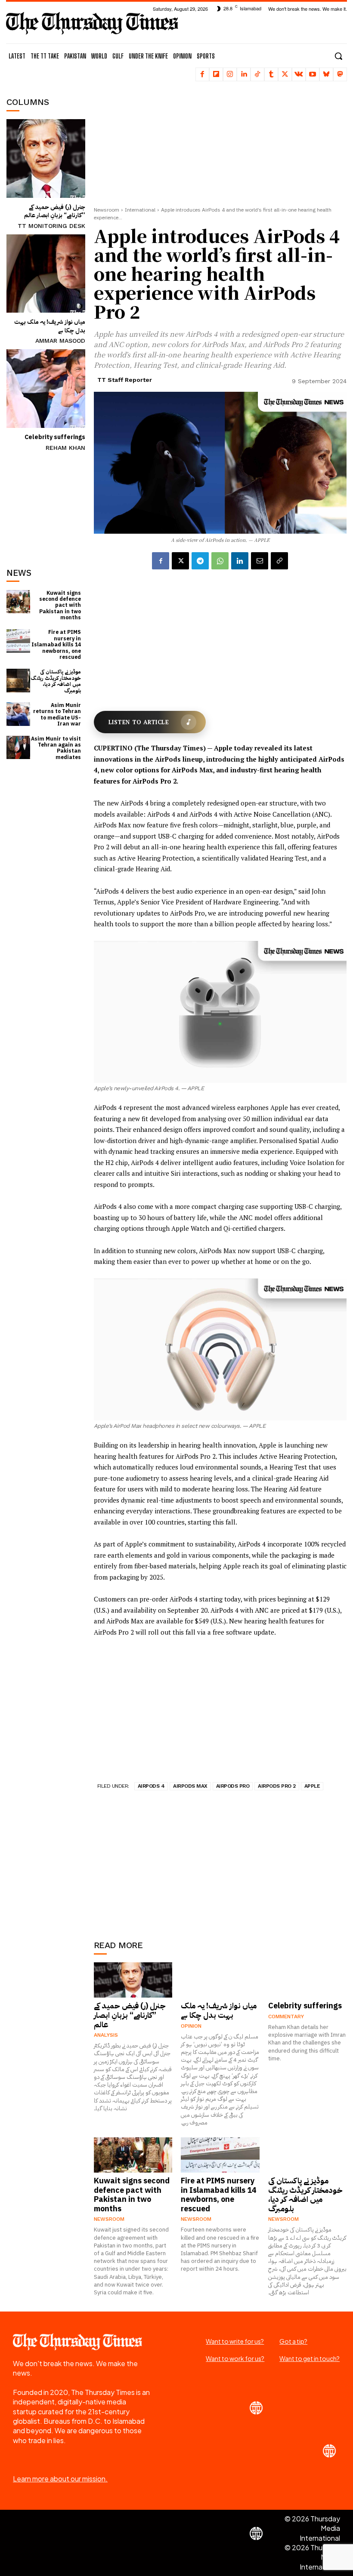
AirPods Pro (233, 1786)
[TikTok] (257, 74)
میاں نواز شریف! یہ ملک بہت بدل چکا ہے (50, 326)
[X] (285, 74)
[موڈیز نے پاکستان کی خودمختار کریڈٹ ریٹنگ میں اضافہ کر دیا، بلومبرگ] (18, 681)
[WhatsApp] (220, 561)
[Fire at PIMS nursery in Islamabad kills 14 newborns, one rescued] (18, 641)
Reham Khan (65, 448)
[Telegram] (200, 561)
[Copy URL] (279, 561)
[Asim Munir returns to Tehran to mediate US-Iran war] (18, 714)
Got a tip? (293, 2341)
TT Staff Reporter (125, 380)
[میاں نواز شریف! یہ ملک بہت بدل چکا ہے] (46, 274)
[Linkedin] (244, 74)
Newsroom (107, 210)
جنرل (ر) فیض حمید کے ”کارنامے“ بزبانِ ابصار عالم (55, 211)
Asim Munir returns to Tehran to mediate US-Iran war (57, 715)
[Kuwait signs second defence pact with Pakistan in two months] (18, 602)
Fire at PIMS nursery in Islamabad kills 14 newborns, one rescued (56, 645)
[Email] (260, 561)
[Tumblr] (271, 74)
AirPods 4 (151, 1786)
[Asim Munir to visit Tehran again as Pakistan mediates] (18, 748)
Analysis (106, 2035)
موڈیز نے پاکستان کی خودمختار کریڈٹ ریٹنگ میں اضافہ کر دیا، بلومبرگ (56, 681)
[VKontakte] (299, 74)
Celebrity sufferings (55, 437)
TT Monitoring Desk (51, 226)
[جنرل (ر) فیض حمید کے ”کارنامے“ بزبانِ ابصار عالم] (46, 158)
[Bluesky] (326, 74)
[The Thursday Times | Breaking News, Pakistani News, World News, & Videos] (92, 23)
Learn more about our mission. (60, 2479)
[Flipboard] (216, 74)
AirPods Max (190, 1786)
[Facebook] (202, 74)
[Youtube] (313, 74)
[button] (338, 56)
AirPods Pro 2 (277, 1786)
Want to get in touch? (310, 2358)
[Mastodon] (340, 74)
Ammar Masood (60, 341)
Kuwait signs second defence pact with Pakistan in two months (60, 606)
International (140, 210)
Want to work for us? (235, 2358)
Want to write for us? (235, 2341)
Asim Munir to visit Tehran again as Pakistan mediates (56, 748)
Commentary (286, 2017)
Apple (312, 1786)
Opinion (191, 2026)
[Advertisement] (50, 501)
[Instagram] (230, 74)
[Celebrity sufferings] (46, 389)
